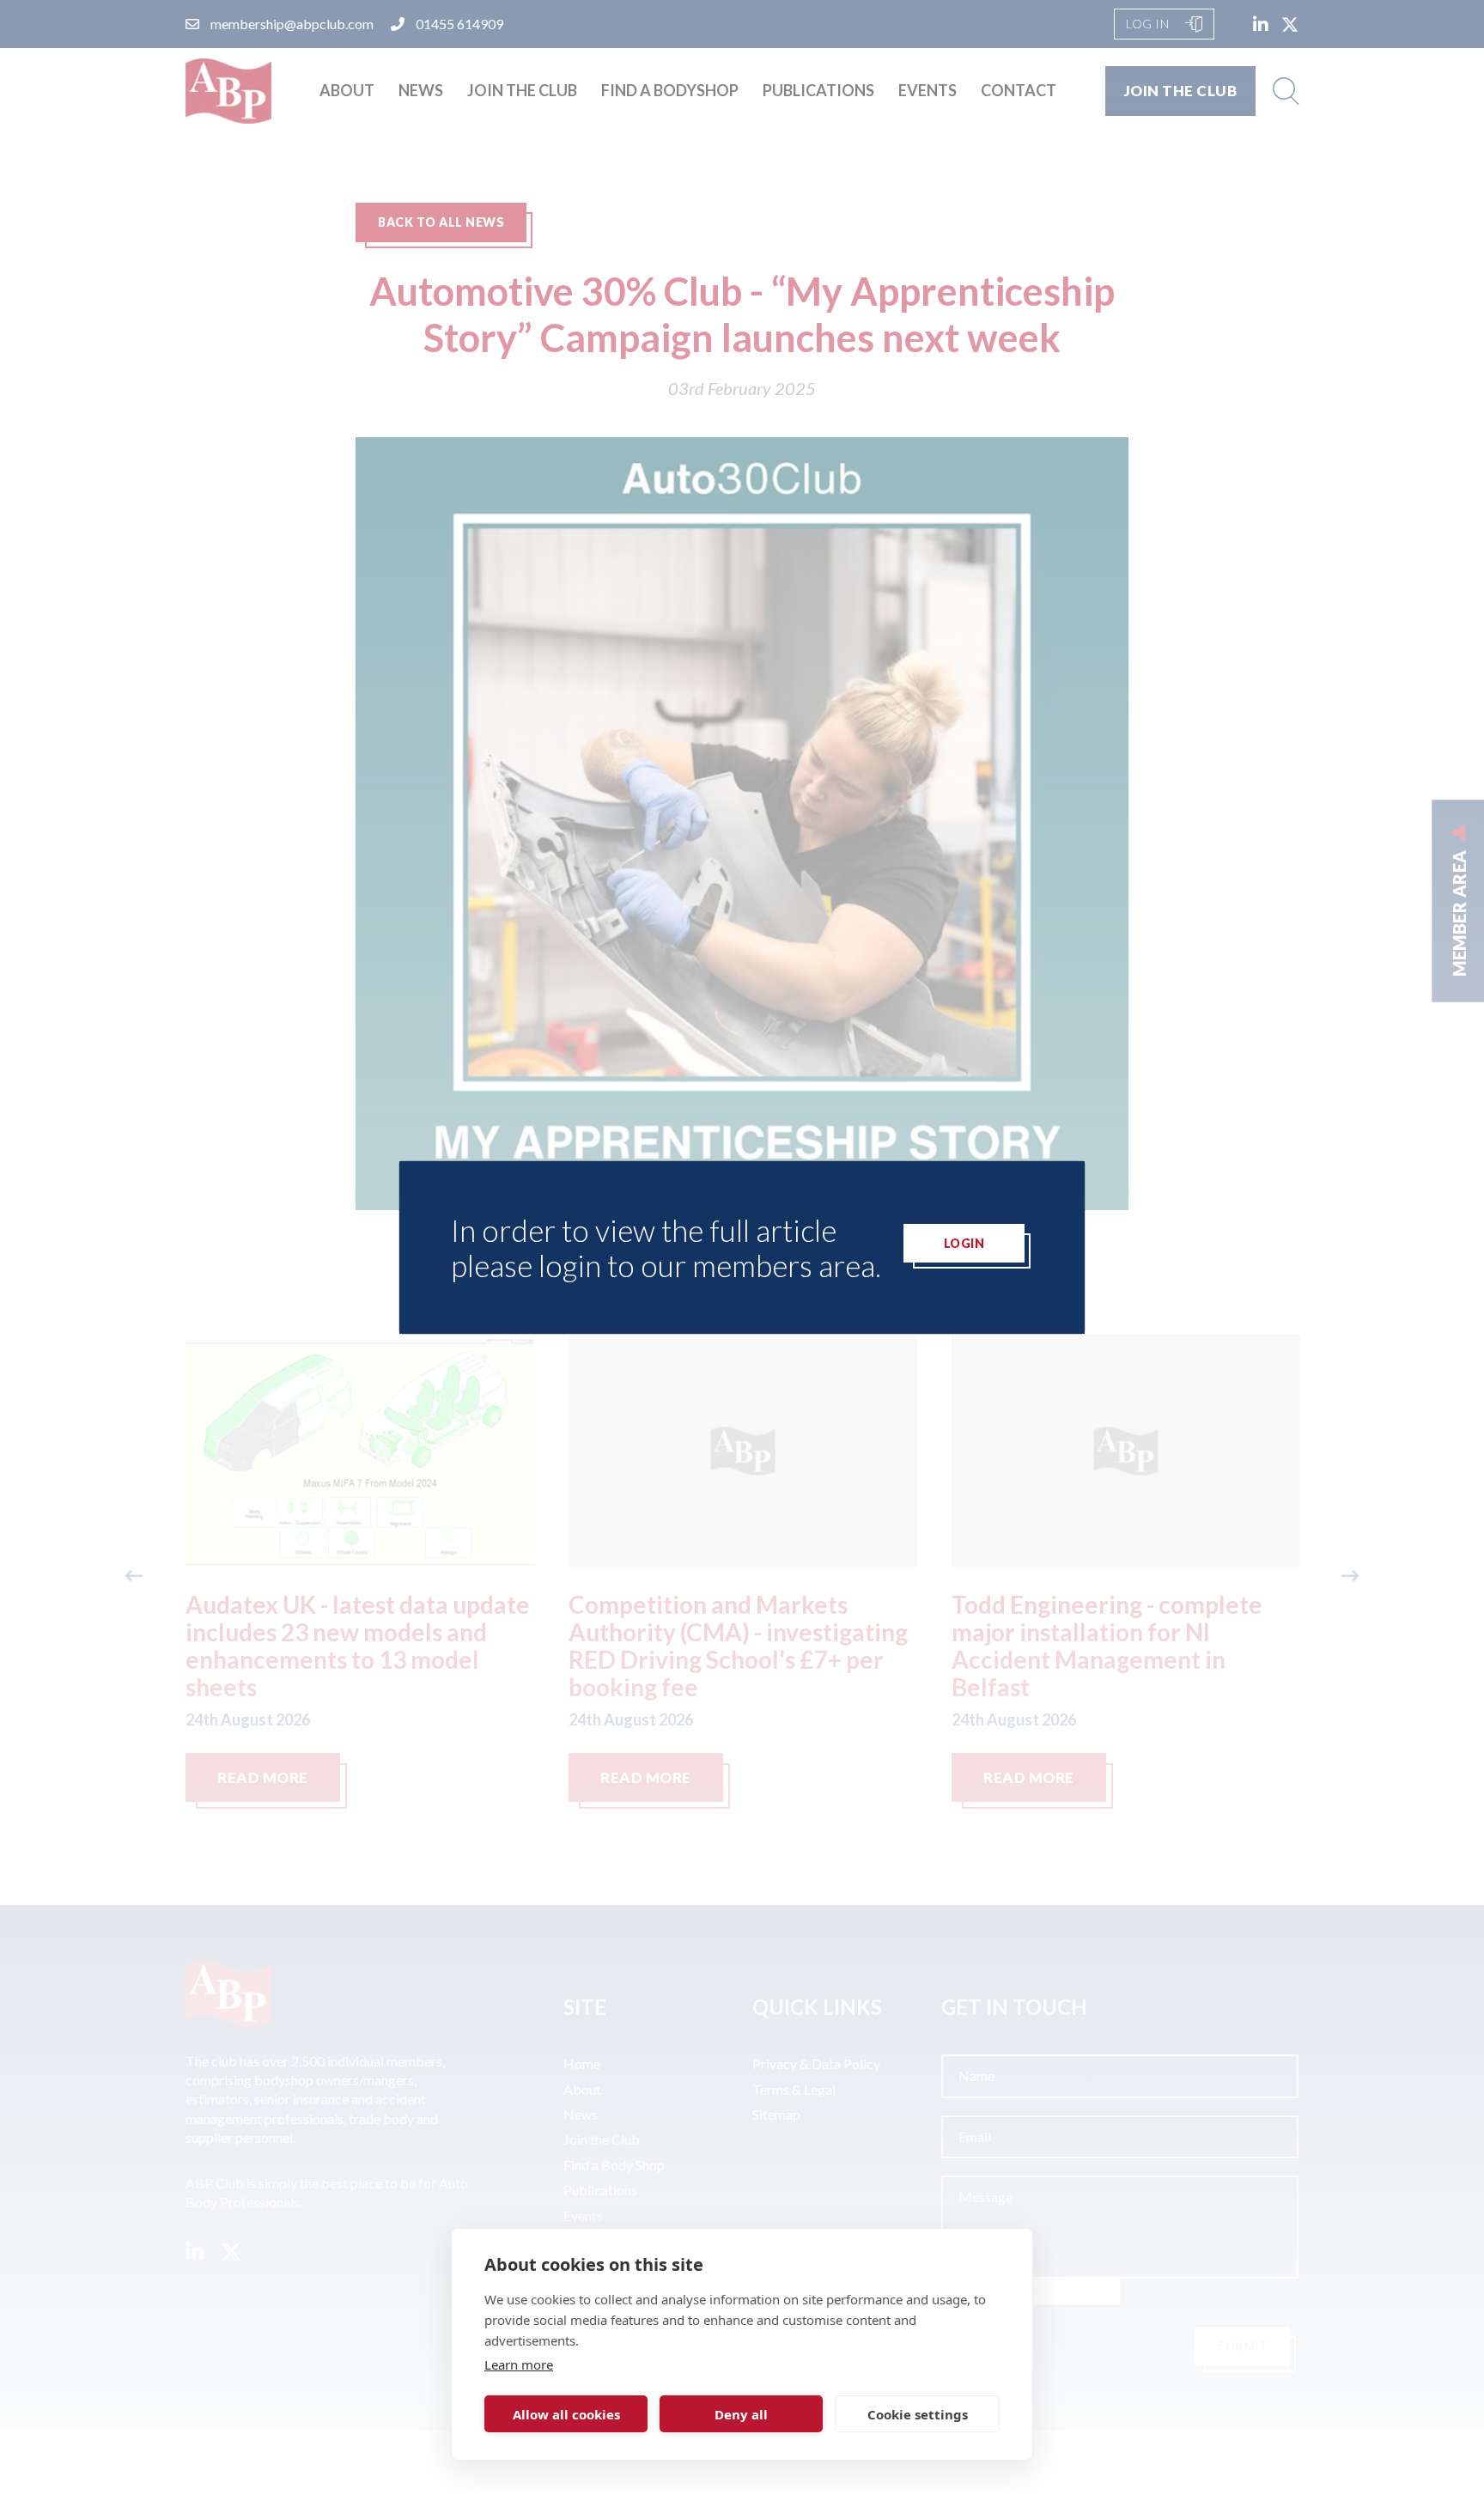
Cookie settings (918, 2414)
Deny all (741, 2414)
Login (964, 1243)
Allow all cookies (566, 2414)
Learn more (519, 2364)
